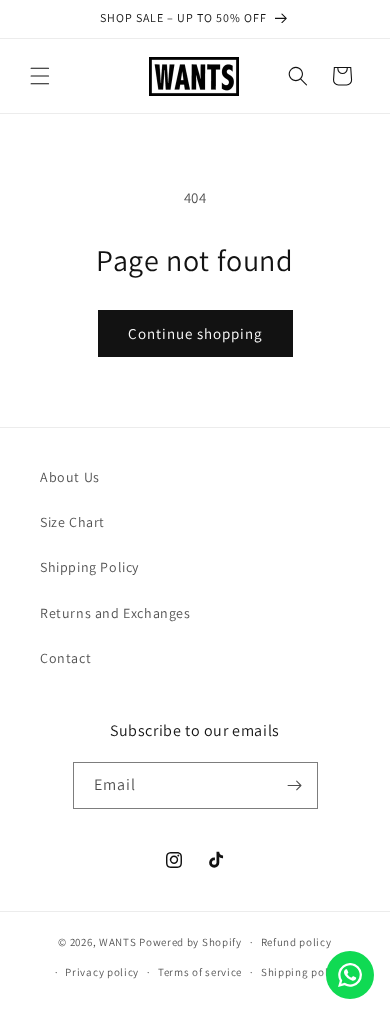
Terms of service (200, 972)
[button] (40, 76)
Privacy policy (102, 972)
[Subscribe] (295, 785)
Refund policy (296, 942)
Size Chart (72, 522)
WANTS (118, 942)
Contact (65, 658)
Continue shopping (195, 333)
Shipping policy (302, 972)
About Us (70, 477)
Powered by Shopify (190, 942)
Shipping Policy (89, 567)
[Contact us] (350, 975)
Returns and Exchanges (115, 613)
